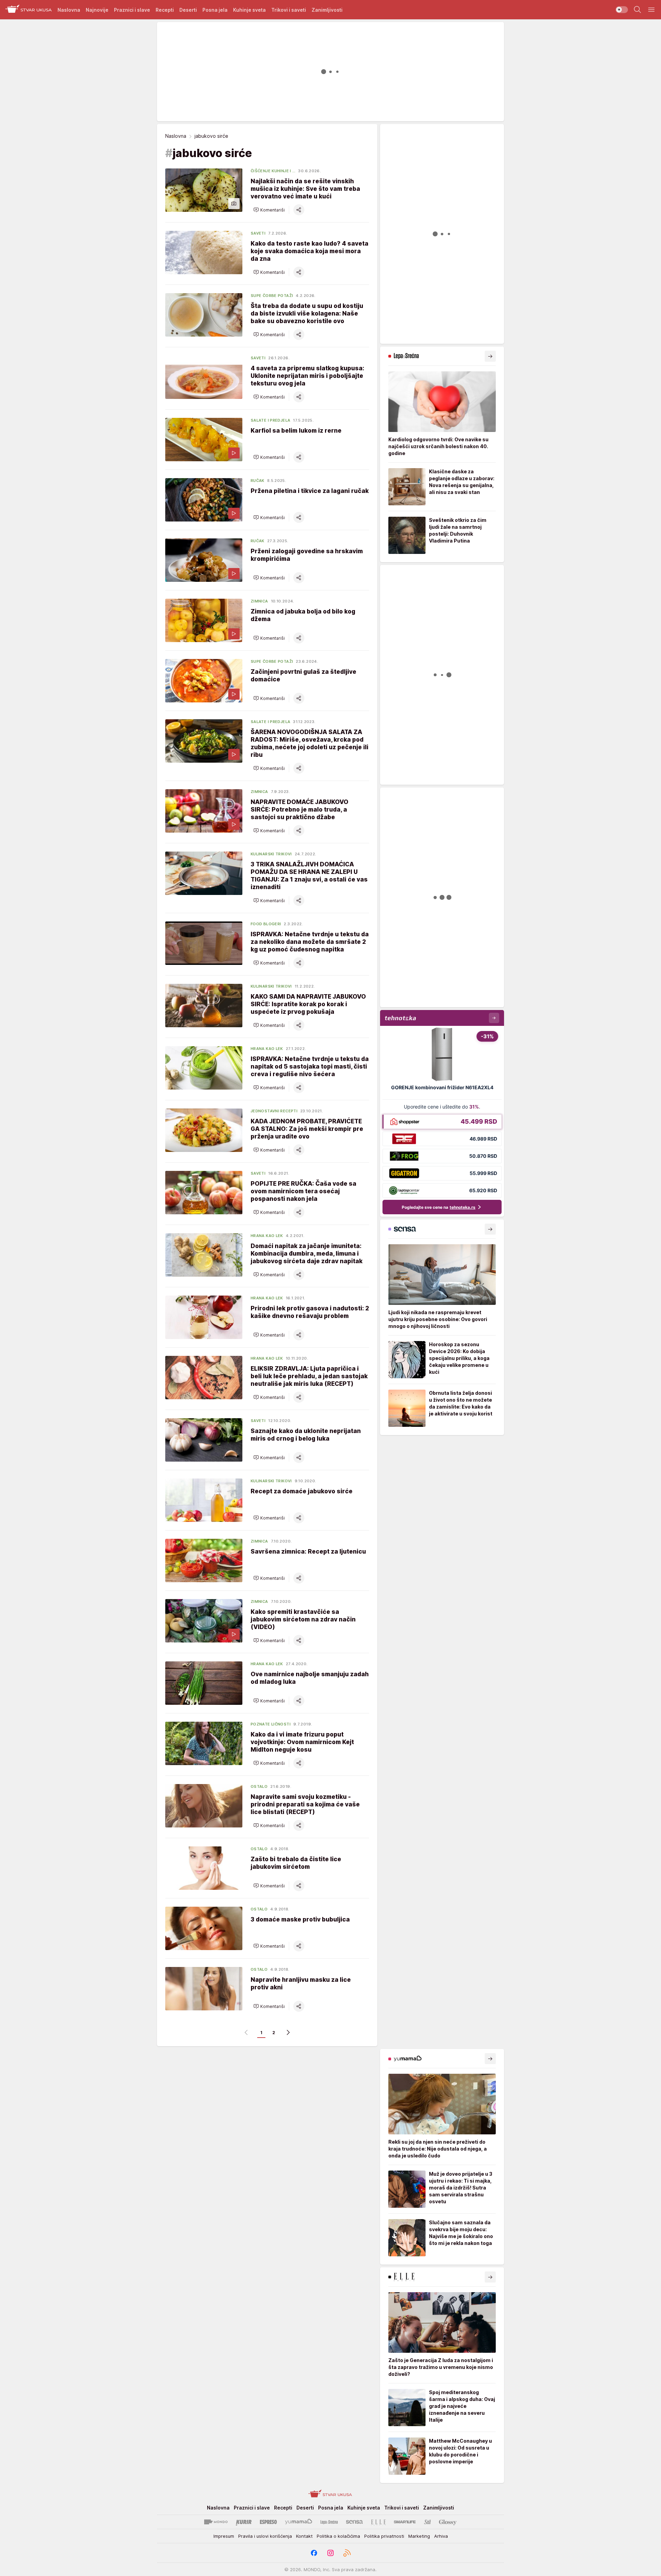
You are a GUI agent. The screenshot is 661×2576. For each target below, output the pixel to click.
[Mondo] (216, 2522)
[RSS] (347, 2553)
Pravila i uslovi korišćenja (265, 2536)
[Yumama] (299, 2522)
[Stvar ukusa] (29, 10)
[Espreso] (268, 2522)
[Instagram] (330, 2553)
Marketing (419, 2536)
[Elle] (378, 2522)
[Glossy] (448, 2522)
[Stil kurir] (428, 2522)
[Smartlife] (405, 2522)
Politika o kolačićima (338, 2536)
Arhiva (441, 2536)
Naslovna (176, 136)
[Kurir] (244, 2522)
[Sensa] (354, 2522)
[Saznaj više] (490, 356)
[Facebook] (314, 2553)
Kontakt (304, 2536)
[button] (269, 210)
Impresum (224, 2536)
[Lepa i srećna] (329, 2522)
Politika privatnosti (384, 2536)
